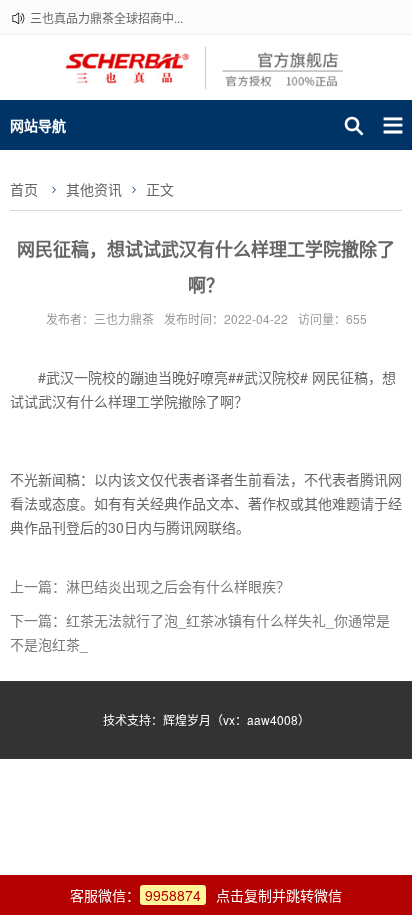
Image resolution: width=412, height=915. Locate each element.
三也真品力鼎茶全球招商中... (106, 17)
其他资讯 (94, 189)
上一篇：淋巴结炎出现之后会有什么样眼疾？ (150, 586)
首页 (24, 189)
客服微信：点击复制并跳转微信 (206, 895)
